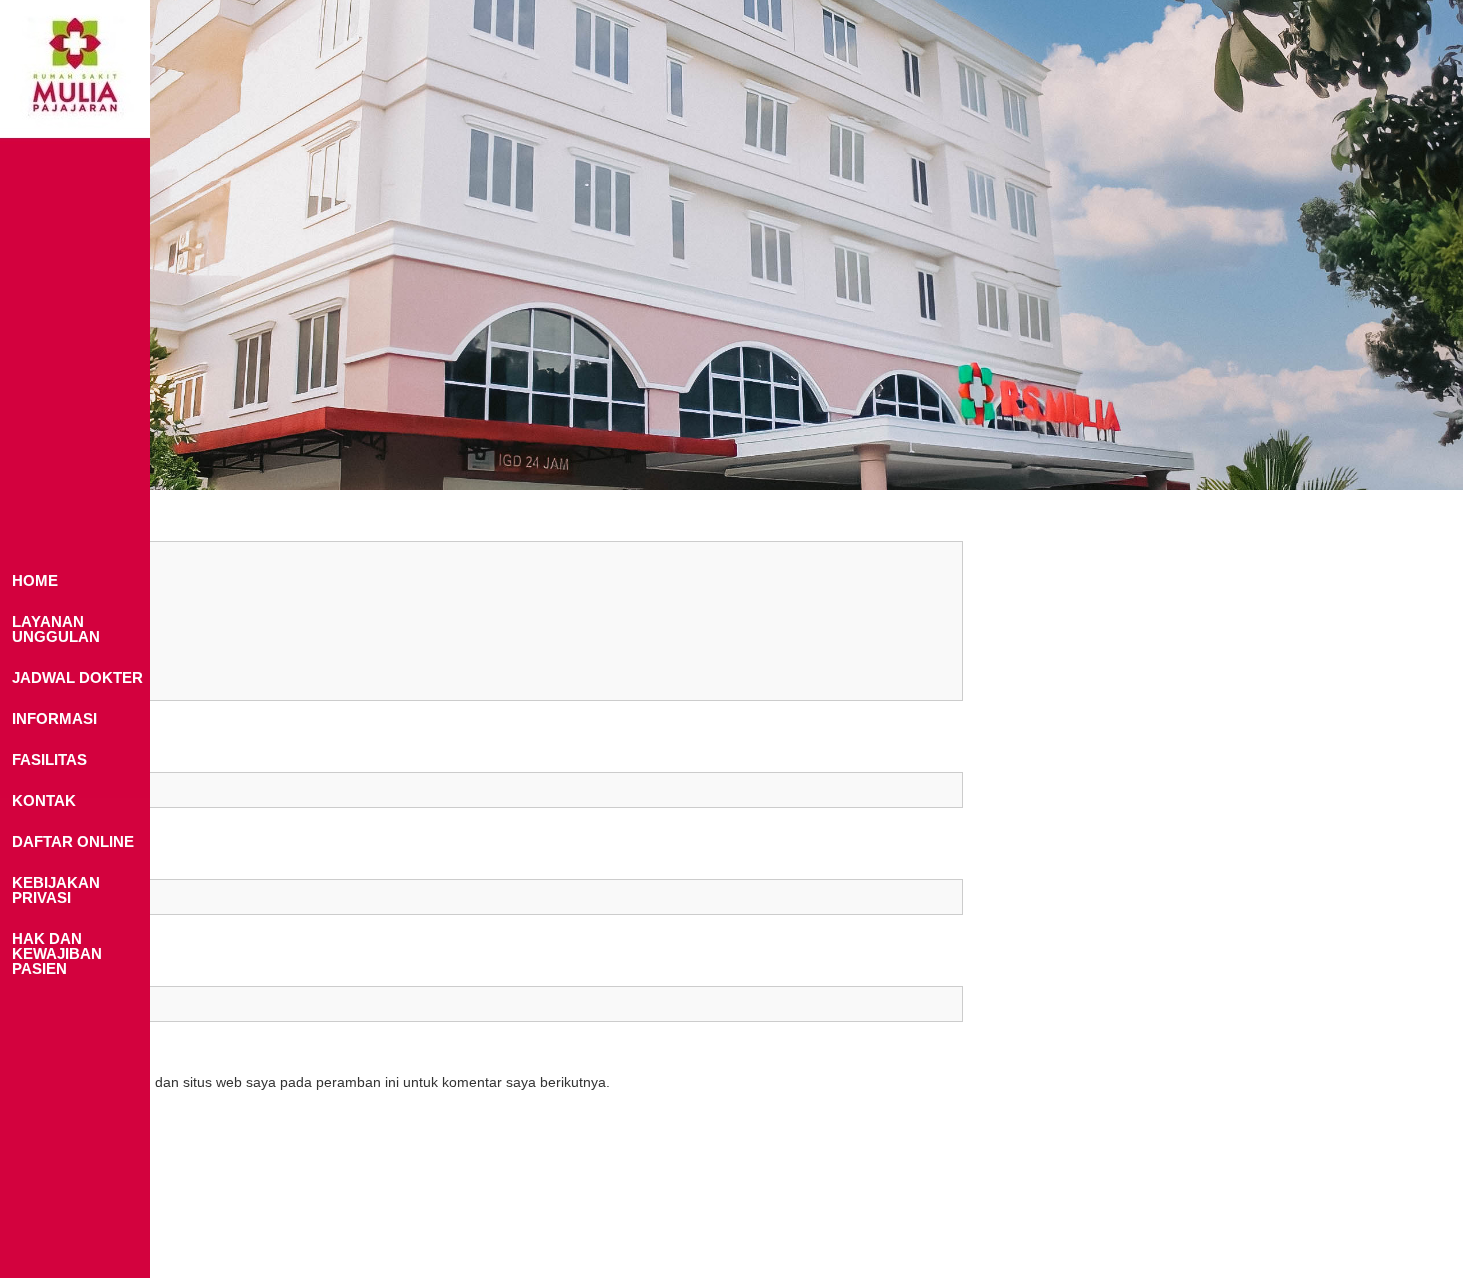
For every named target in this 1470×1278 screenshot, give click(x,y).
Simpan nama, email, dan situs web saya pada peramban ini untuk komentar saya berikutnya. (313, 1082)
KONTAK (44, 800)
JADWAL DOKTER (77, 677)
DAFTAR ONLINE (73, 841)
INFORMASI (54, 718)
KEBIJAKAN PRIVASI (56, 890)
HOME (35, 580)
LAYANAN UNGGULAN (56, 629)
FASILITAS (49, 759)
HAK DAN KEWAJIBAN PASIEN (57, 953)
